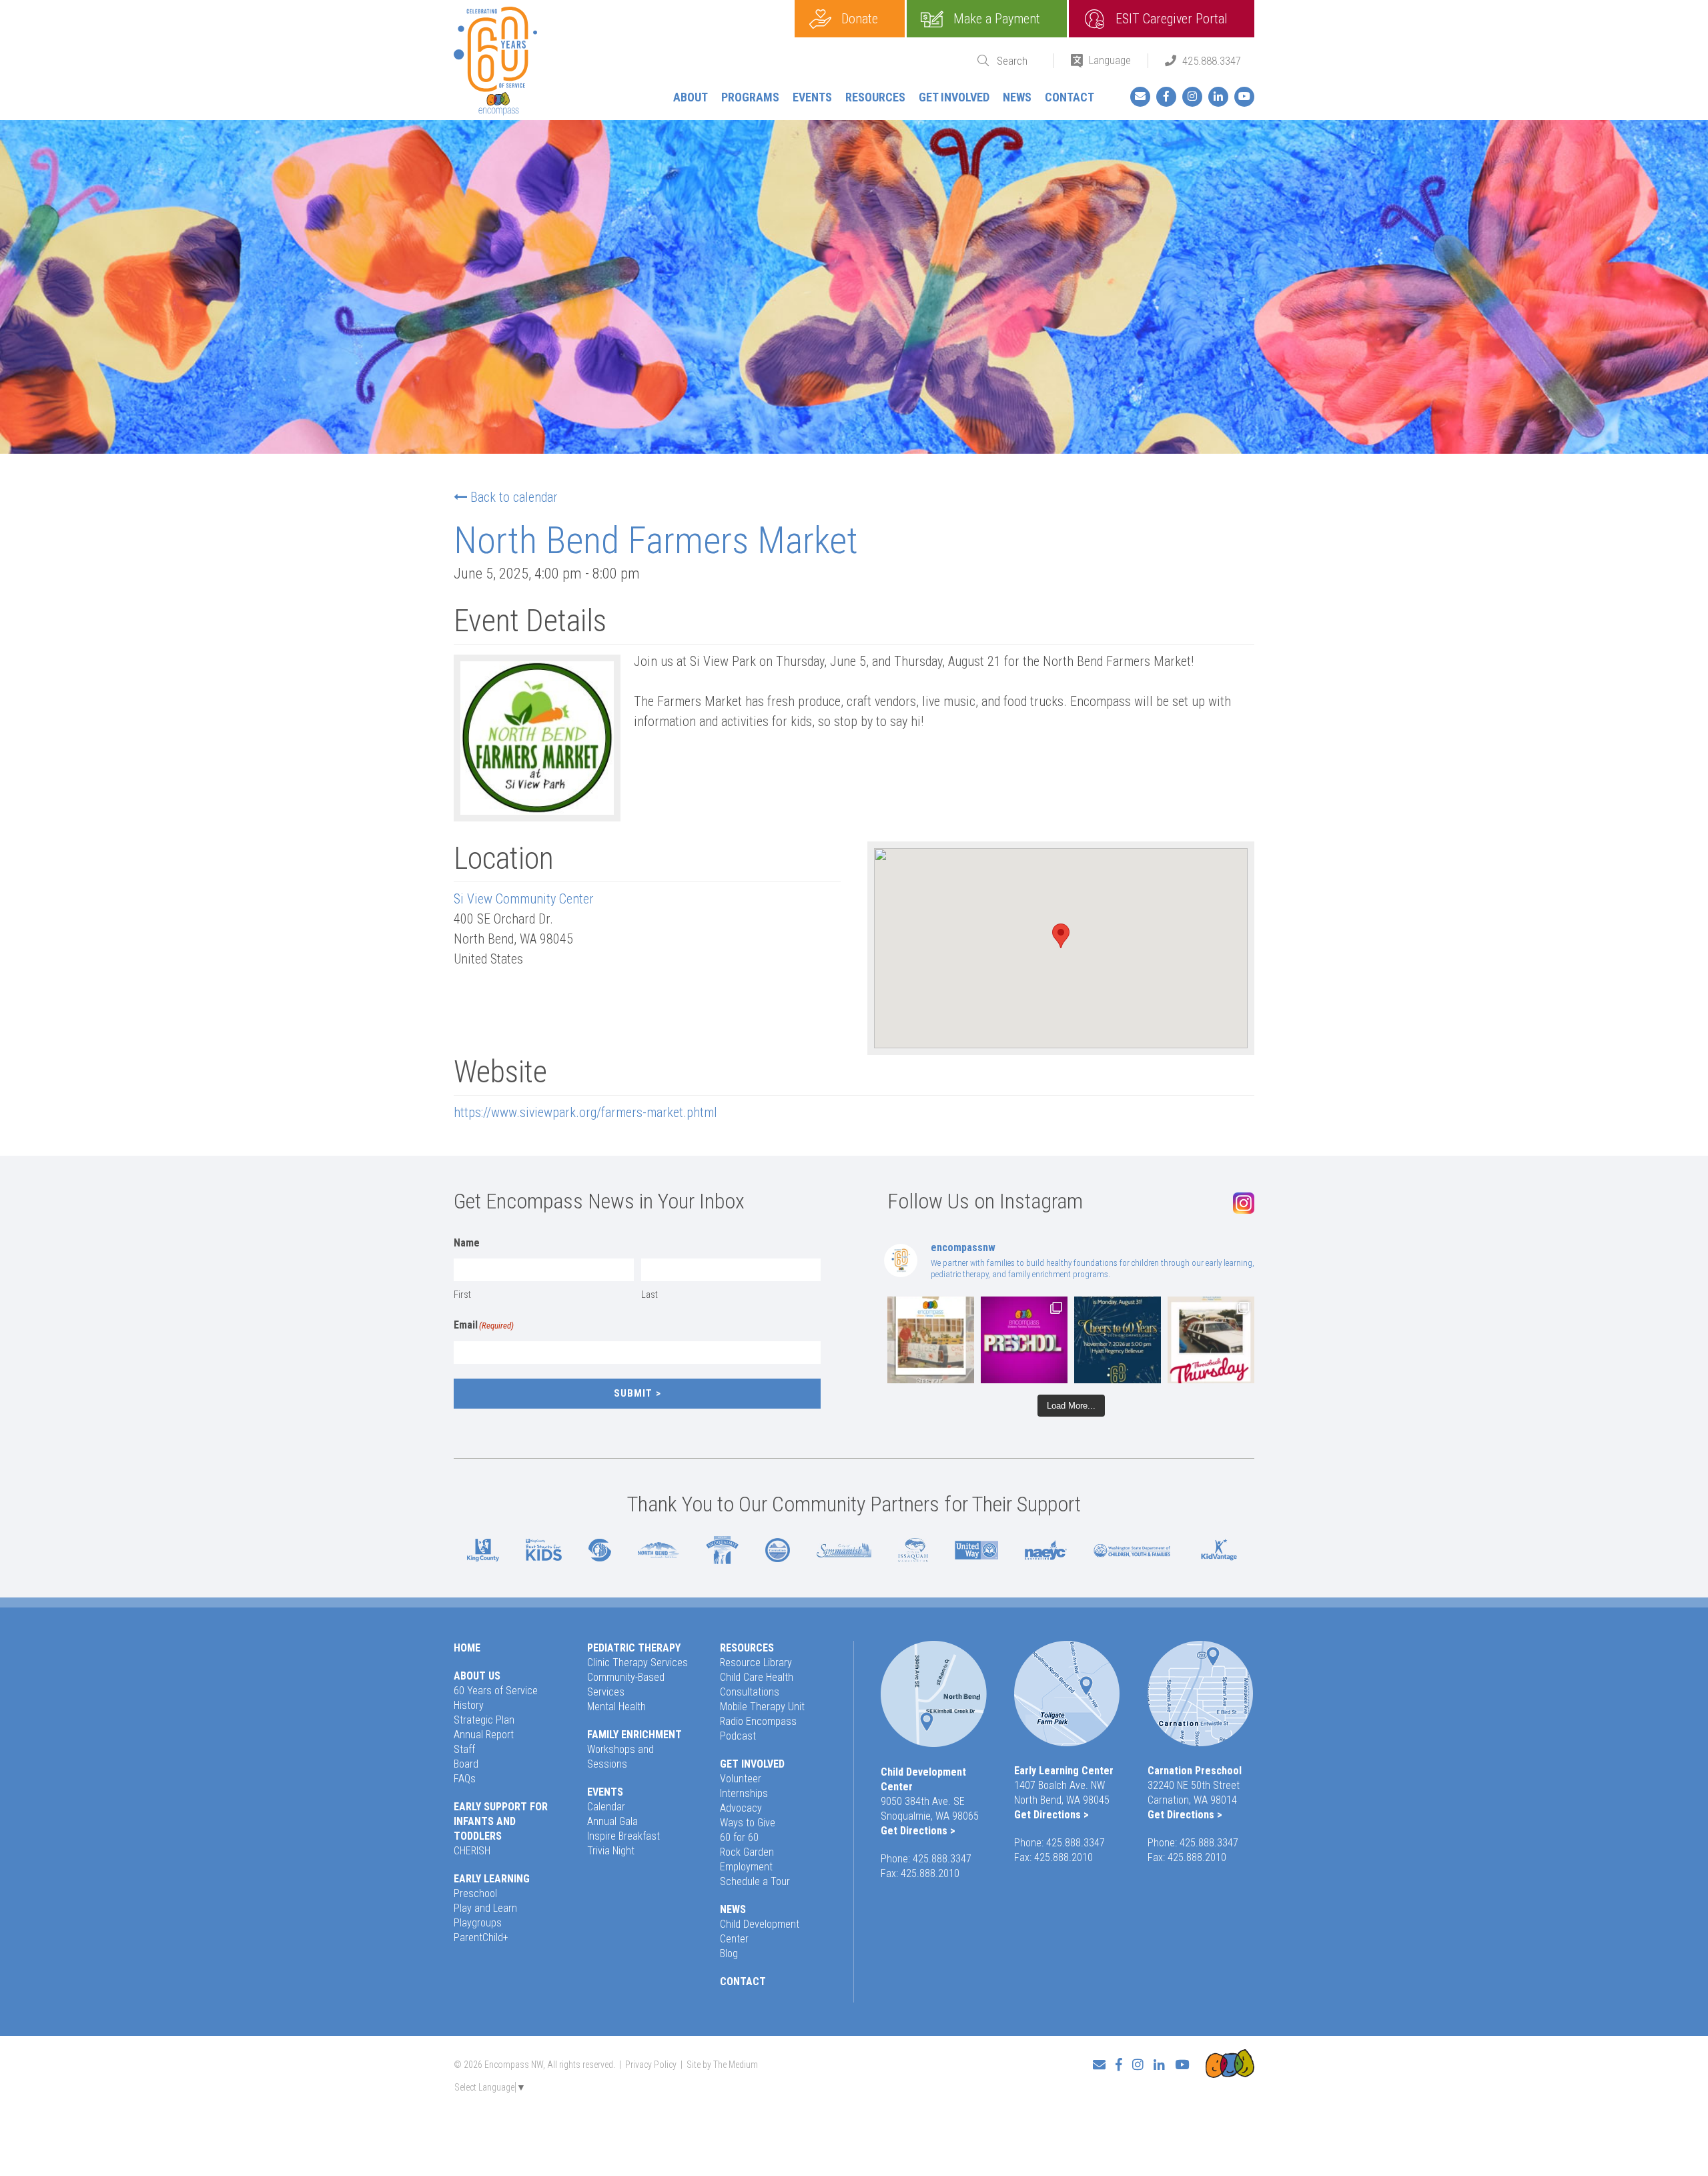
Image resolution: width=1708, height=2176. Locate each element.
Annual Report (484, 1735)
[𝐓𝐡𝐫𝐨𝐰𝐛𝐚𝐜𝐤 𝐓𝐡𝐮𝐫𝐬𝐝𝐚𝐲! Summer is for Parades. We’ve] (1211, 1340)
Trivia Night (611, 1851)
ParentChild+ (481, 1937)
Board (466, 1764)
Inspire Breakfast (623, 1836)
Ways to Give (748, 1823)
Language (1110, 60)
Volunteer (741, 1779)
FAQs (465, 1779)
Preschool (475, 1893)
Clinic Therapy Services (637, 1663)
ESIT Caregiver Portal (1172, 19)
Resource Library (756, 1663)
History (469, 1705)
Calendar (606, 1807)
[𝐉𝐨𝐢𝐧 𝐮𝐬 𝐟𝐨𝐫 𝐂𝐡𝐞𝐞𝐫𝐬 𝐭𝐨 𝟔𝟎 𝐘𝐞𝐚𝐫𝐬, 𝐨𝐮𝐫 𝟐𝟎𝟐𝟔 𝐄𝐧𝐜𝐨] (1118, 1340)
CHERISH (472, 1851)
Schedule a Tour (755, 1881)
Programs (750, 97)
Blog (729, 1953)
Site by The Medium (722, 2065)
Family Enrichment (634, 1735)
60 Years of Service (496, 1691)
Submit (633, 1393)
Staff (464, 1749)
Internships (744, 1793)
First (462, 1295)
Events (812, 97)
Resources (875, 97)
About (691, 97)
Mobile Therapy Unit (762, 1707)
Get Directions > (918, 1831)
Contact (1070, 97)
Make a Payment (997, 19)
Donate (860, 19)
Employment (746, 1867)
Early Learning (492, 1879)
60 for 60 (739, 1837)
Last (650, 1295)
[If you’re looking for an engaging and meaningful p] (1024, 1340)
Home (467, 1648)
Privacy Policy (651, 2065)
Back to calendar (514, 497)
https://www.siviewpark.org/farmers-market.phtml (585, 1112)
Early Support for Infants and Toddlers (501, 1821)
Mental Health (616, 1707)
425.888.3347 (1212, 61)
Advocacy (741, 1808)
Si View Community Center (524, 899)
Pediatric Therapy (634, 1648)
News (1017, 97)
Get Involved (954, 97)
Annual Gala (612, 1821)
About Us (477, 1676)
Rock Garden (747, 1852)
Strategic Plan (484, 1720)
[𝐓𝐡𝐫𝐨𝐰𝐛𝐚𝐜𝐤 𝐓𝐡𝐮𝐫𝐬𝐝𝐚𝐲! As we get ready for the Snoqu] (931, 1340)
